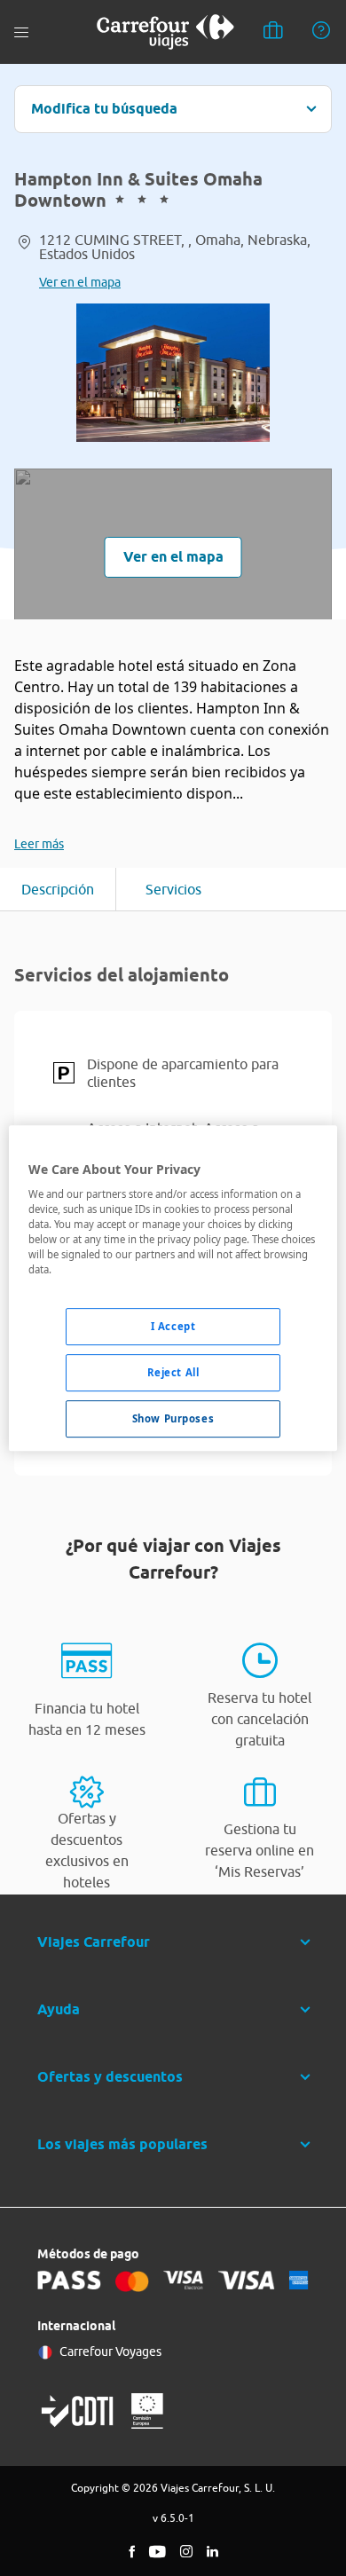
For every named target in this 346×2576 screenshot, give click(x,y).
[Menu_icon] (21, 32)
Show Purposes (173, 1418)
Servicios (173, 889)
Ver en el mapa (80, 282)
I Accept (173, 1327)
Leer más (39, 844)
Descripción (58, 889)
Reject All (173, 1373)
